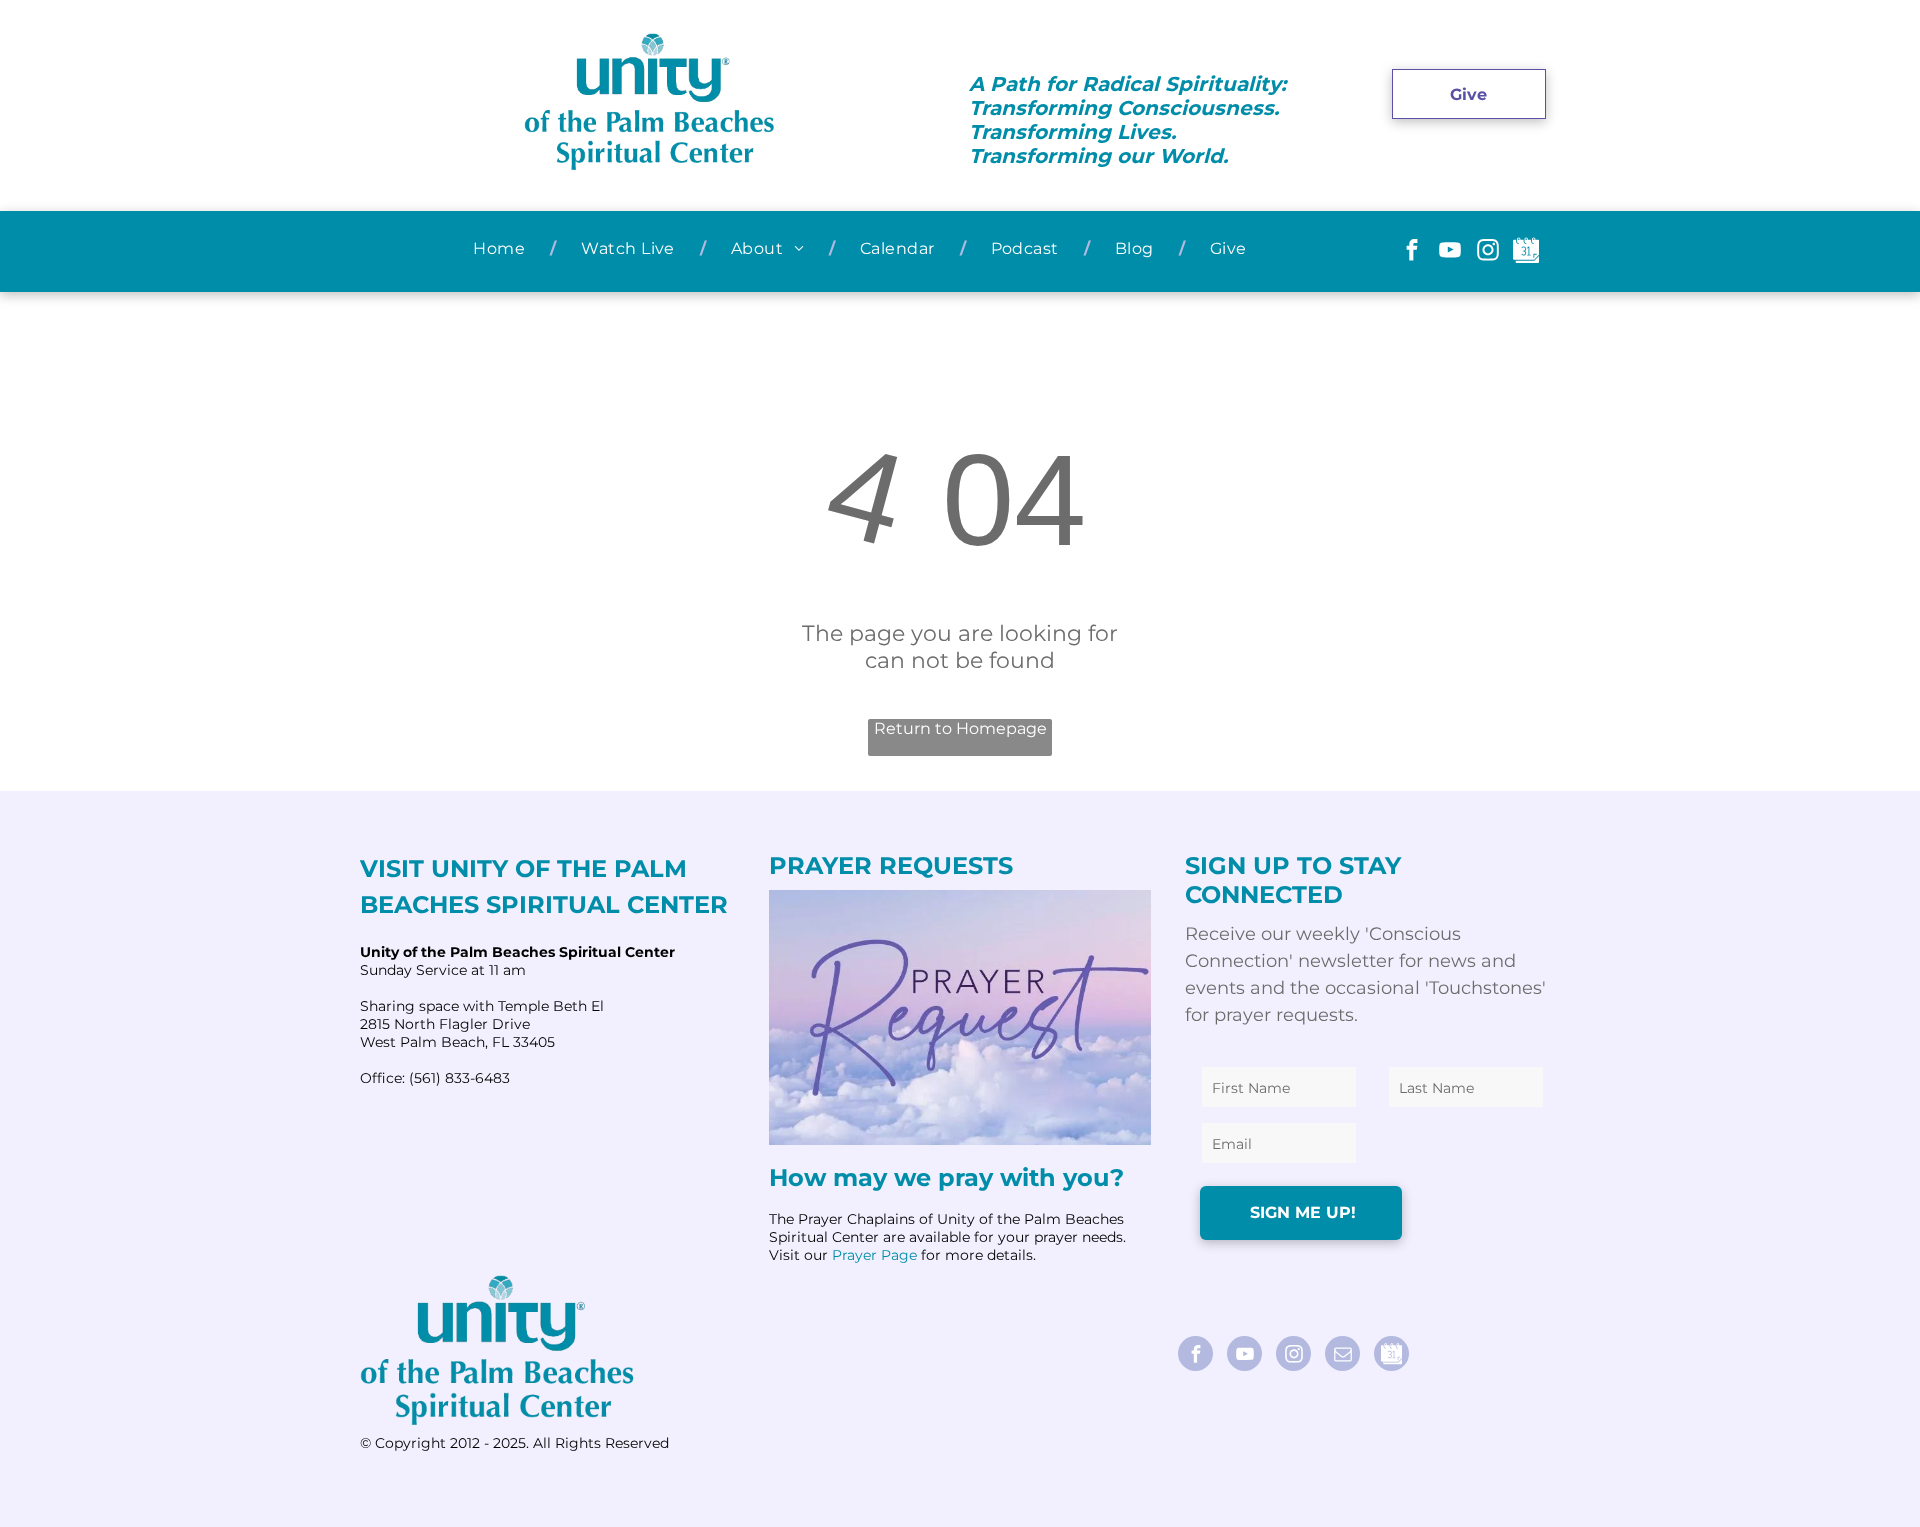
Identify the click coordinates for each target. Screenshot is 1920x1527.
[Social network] (1525, 253)
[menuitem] (502, 248)
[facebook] (1411, 253)
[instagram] (1487, 253)
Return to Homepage (960, 728)
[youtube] (1449, 253)
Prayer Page (874, 1255)
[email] (1342, 1356)
